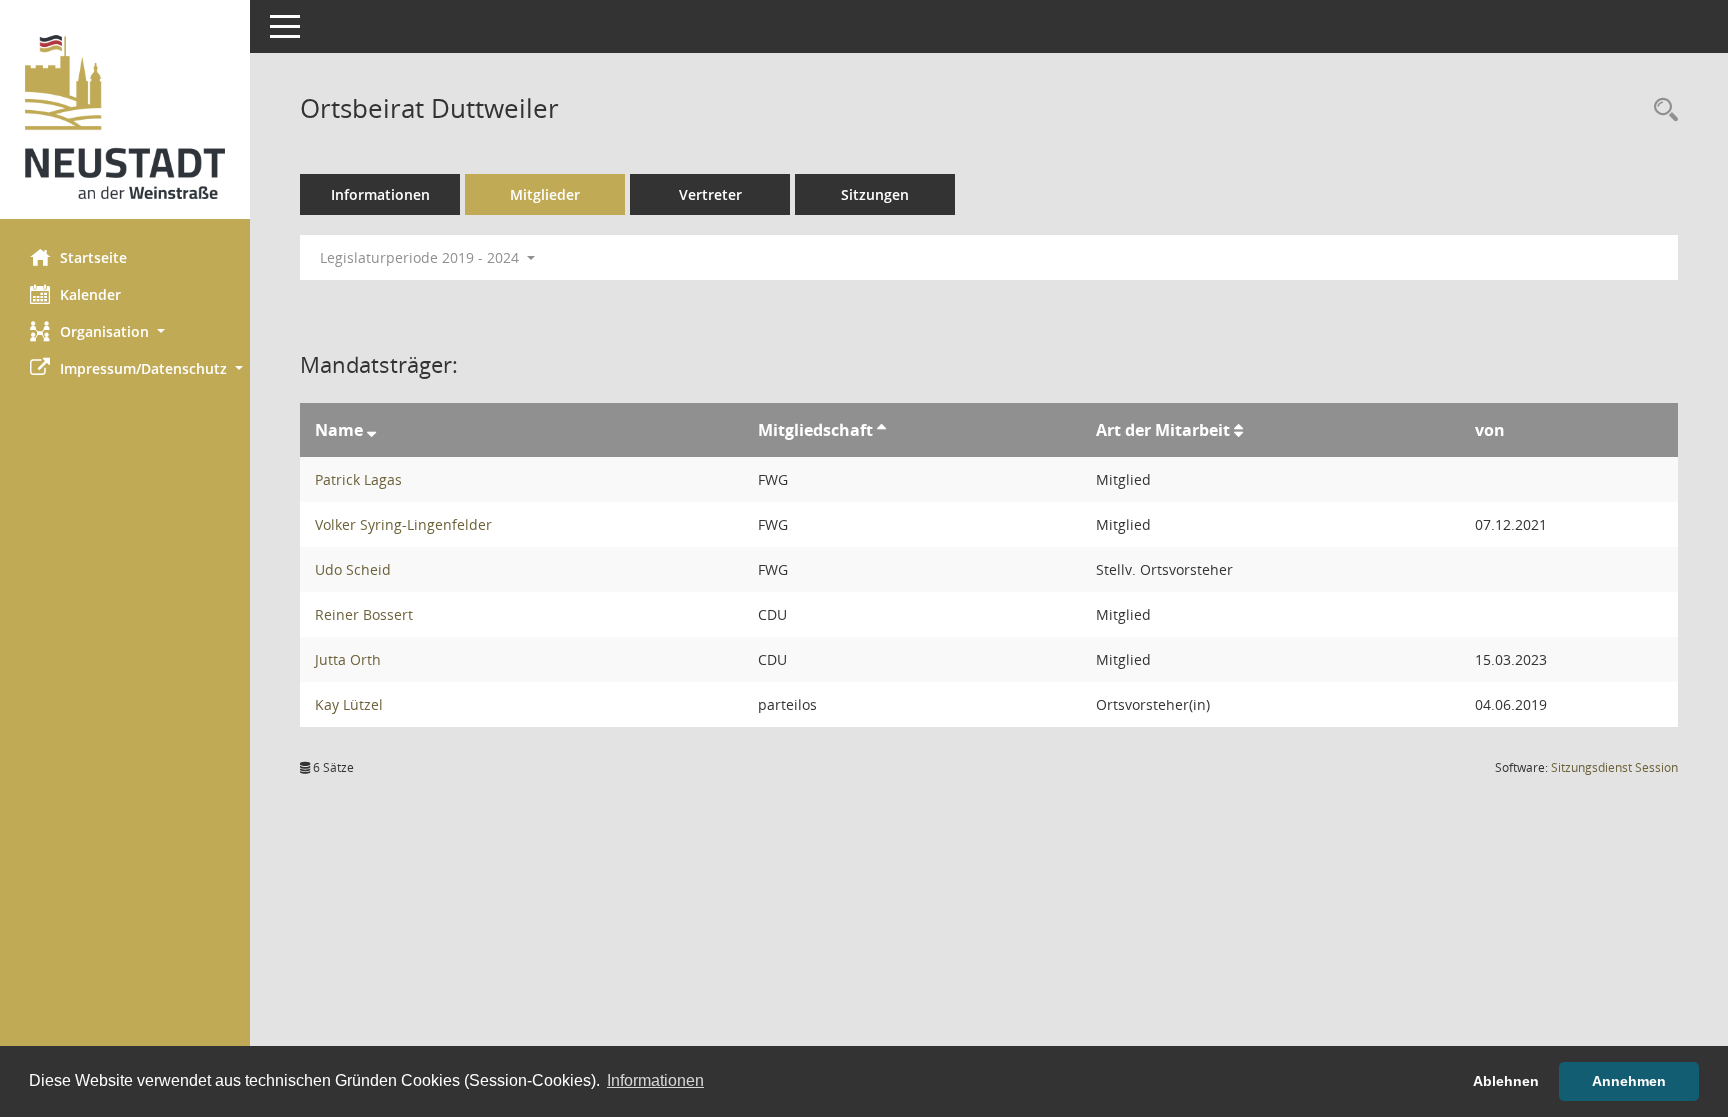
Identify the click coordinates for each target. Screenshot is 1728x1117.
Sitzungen (875, 194)
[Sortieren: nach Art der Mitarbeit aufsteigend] (1238, 430)
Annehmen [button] (1629, 1081)
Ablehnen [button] (1506, 1081)
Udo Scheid (353, 569)
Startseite (93, 257)
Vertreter (710, 194)
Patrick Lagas (358, 479)
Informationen (380, 194)
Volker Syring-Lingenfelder (403, 524)
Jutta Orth (348, 659)
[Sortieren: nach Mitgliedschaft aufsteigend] (881, 430)
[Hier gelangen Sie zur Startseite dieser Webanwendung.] (125, 117)
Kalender (90, 294)
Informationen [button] (655, 1080)
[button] (125, 331)
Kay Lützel (349, 704)
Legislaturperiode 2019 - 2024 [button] (421, 257)
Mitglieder (545, 194)
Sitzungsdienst (1614, 767)
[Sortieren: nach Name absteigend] (371, 430)
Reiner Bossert (364, 614)
